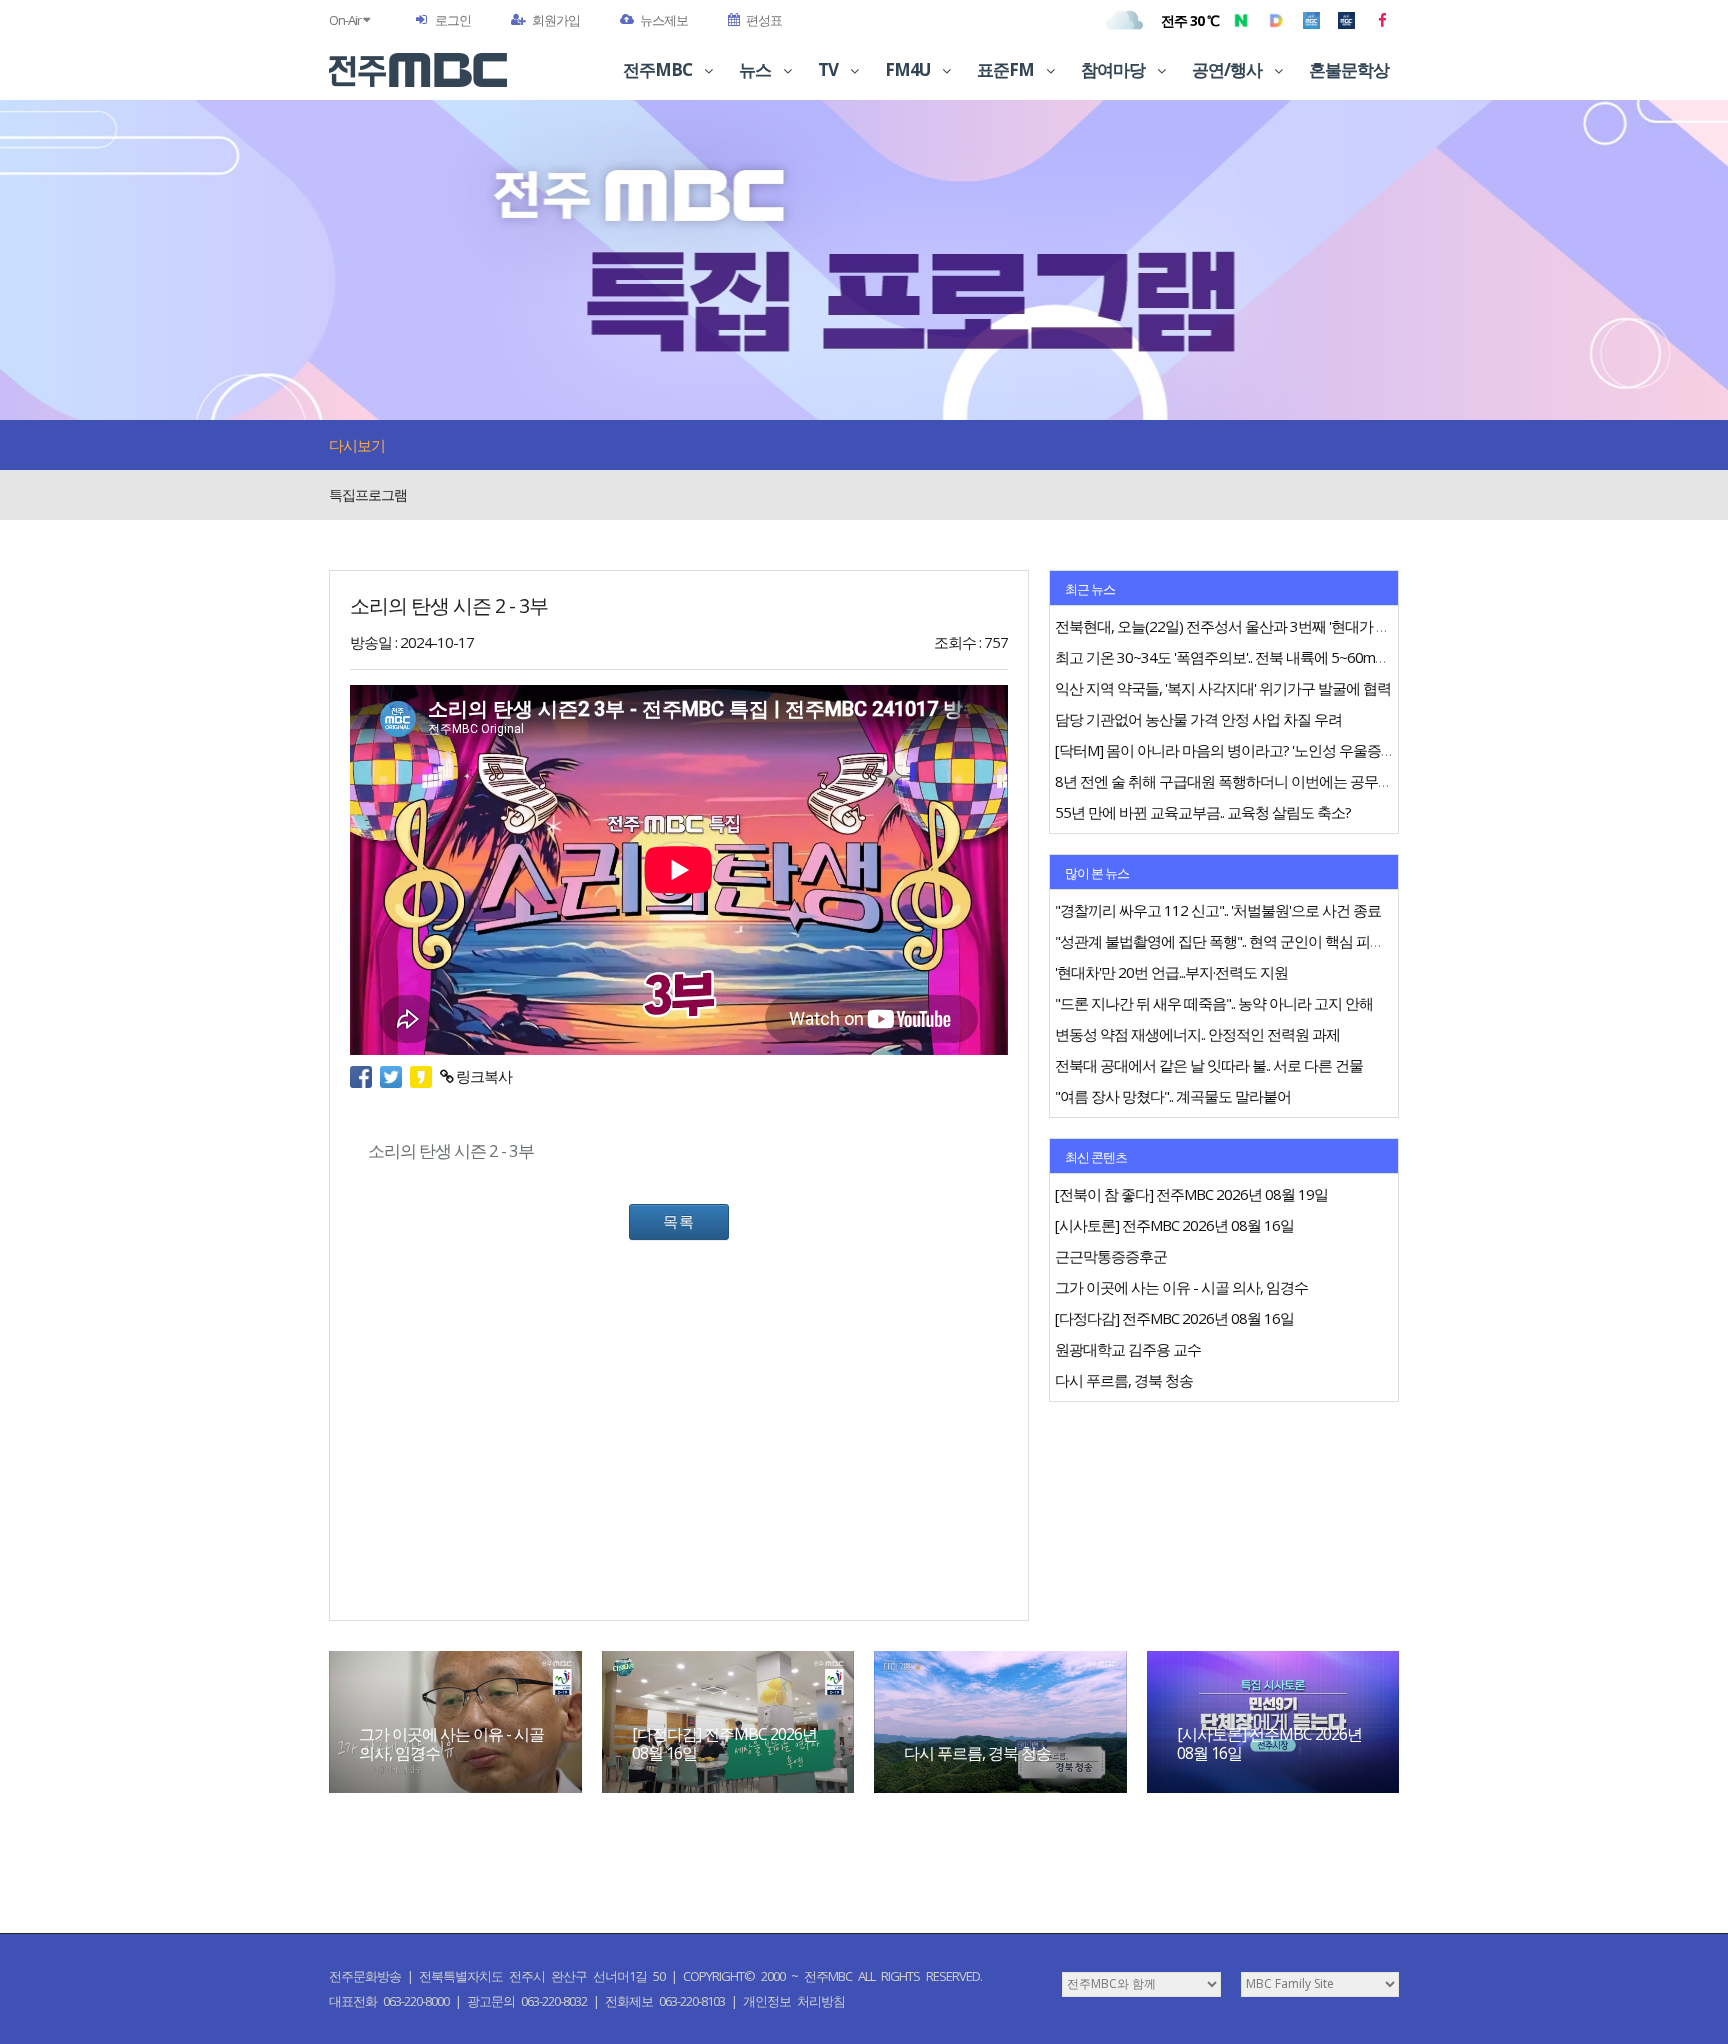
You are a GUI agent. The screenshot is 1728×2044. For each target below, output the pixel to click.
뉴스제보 (664, 20)
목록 (679, 1221)
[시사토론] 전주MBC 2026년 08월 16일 (1269, 1743)
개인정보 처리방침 (794, 2001)
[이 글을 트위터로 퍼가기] (395, 1076)
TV (829, 69)
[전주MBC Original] (1311, 20)
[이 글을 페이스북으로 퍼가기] (365, 1076)
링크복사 (482, 1076)
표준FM (1007, 69)
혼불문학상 (1349, 69)
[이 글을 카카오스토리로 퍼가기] (425, 1076)
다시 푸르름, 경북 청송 (977, 1753)
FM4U (909, 69)
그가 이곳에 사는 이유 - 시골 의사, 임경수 (451, 1743)
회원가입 (556, 20)
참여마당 (1114, 69)
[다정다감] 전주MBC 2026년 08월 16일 (724, 1743)
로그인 (453, 20)
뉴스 (756, 69)
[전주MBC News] (1346, 20)
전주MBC (659, 69)
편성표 (764, 20)
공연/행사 (1228, 69)
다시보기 (357, 445)
